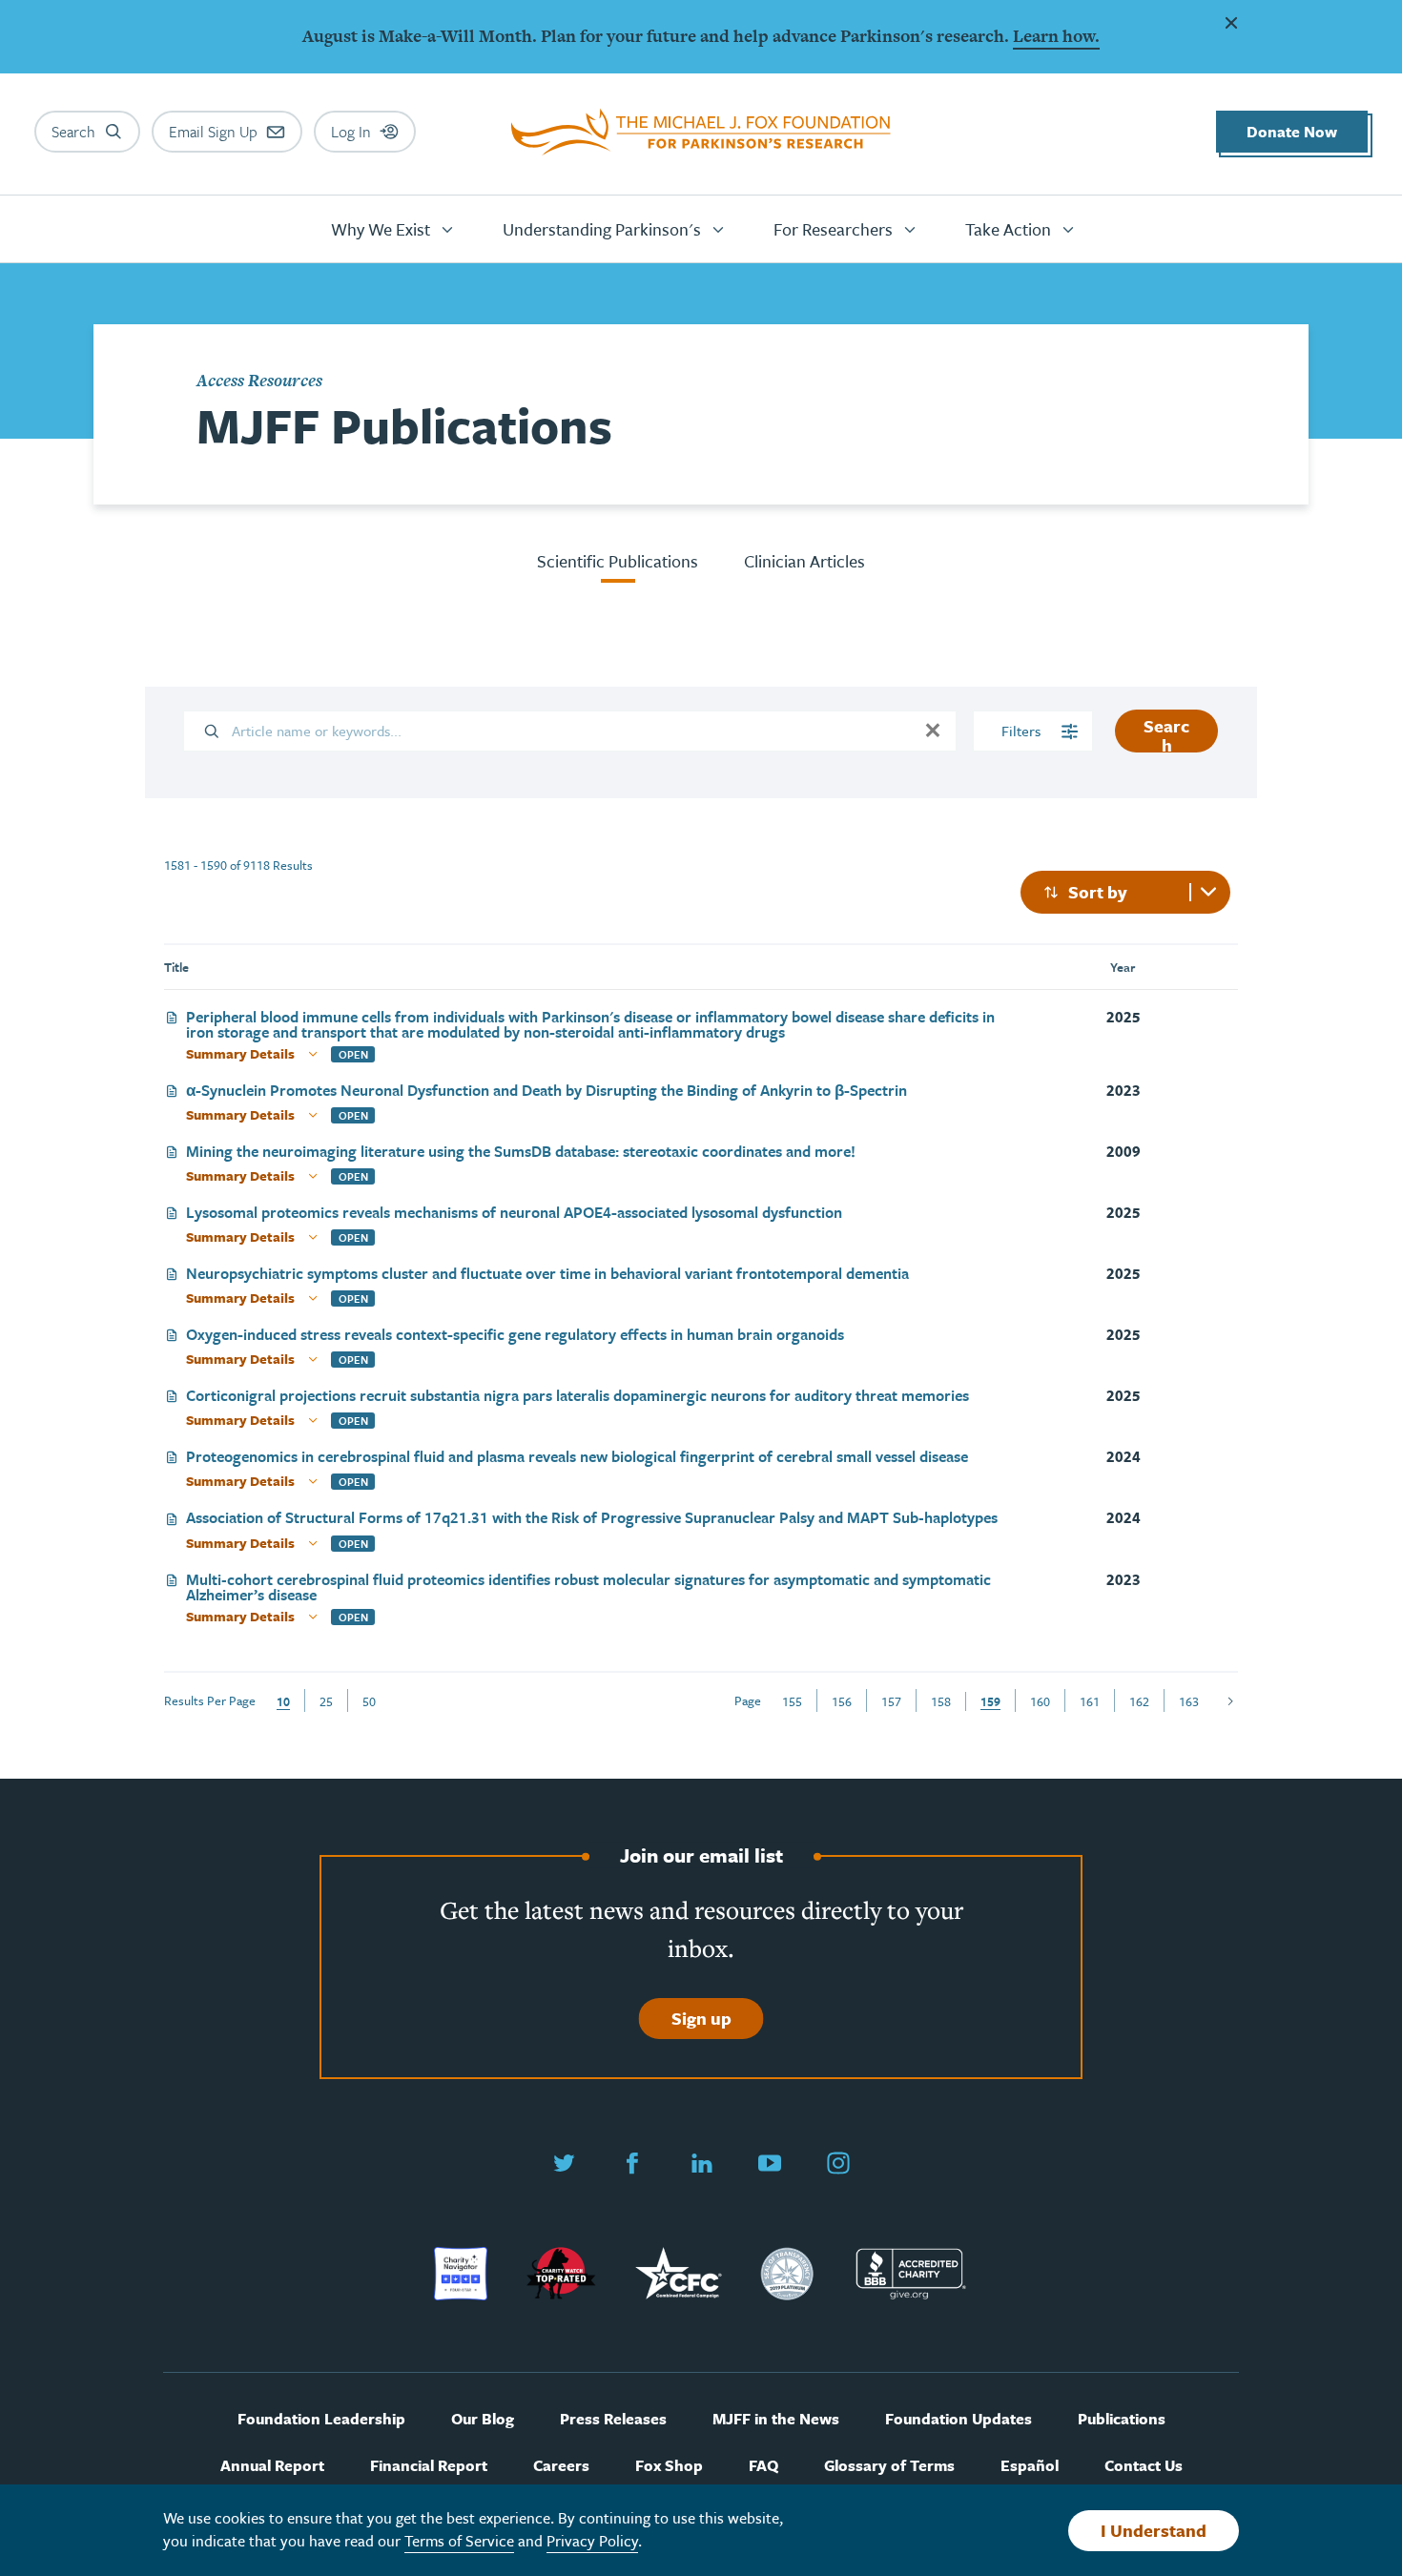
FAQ (763, 2466)
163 (1189, 1701)
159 (990, 1701)
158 (941, 1701)
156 (842, 1701)
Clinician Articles (804, 561)
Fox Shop (669, 2466)
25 (326, 1701)
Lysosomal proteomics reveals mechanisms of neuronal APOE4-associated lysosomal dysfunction (514, 1214)
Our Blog (483, 2419)
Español (1030, 2466)
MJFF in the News (776, 2419)
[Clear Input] (933, 731)
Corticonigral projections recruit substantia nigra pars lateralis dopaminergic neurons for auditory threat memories (577, 1397)
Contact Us (1144, 2466)
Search (1166, 733)
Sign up (701, 2018)
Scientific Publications (618, 561)
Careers (561, 2466)
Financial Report (429, 2466)
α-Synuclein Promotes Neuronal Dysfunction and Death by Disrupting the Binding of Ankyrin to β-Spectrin (546, 1092)
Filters (1023, 731)
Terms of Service (459, 2541)
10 (283, 1701)
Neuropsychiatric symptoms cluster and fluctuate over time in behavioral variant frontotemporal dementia (547, 1275)
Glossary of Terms (889, 2466)
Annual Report (272, 2466)
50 (369, 1701)
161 (1090, 1701)
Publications (1122, 2419)
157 (891, 1701)
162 (1139, 1701)
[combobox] (1125, 892)
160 (1040, 1701)
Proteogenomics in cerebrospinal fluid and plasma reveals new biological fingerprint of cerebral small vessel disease (577, 1458)
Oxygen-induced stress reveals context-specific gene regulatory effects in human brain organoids (515, 1336)
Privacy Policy (592, 2541)
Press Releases (613, 2419)
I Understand (1154, 2530)
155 (792, 1701)
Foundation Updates (959, 2419)
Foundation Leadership (321, 2419)
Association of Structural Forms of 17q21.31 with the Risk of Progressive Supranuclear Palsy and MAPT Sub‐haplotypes (592, 1519)
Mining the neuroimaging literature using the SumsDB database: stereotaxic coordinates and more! (521, 1153)
